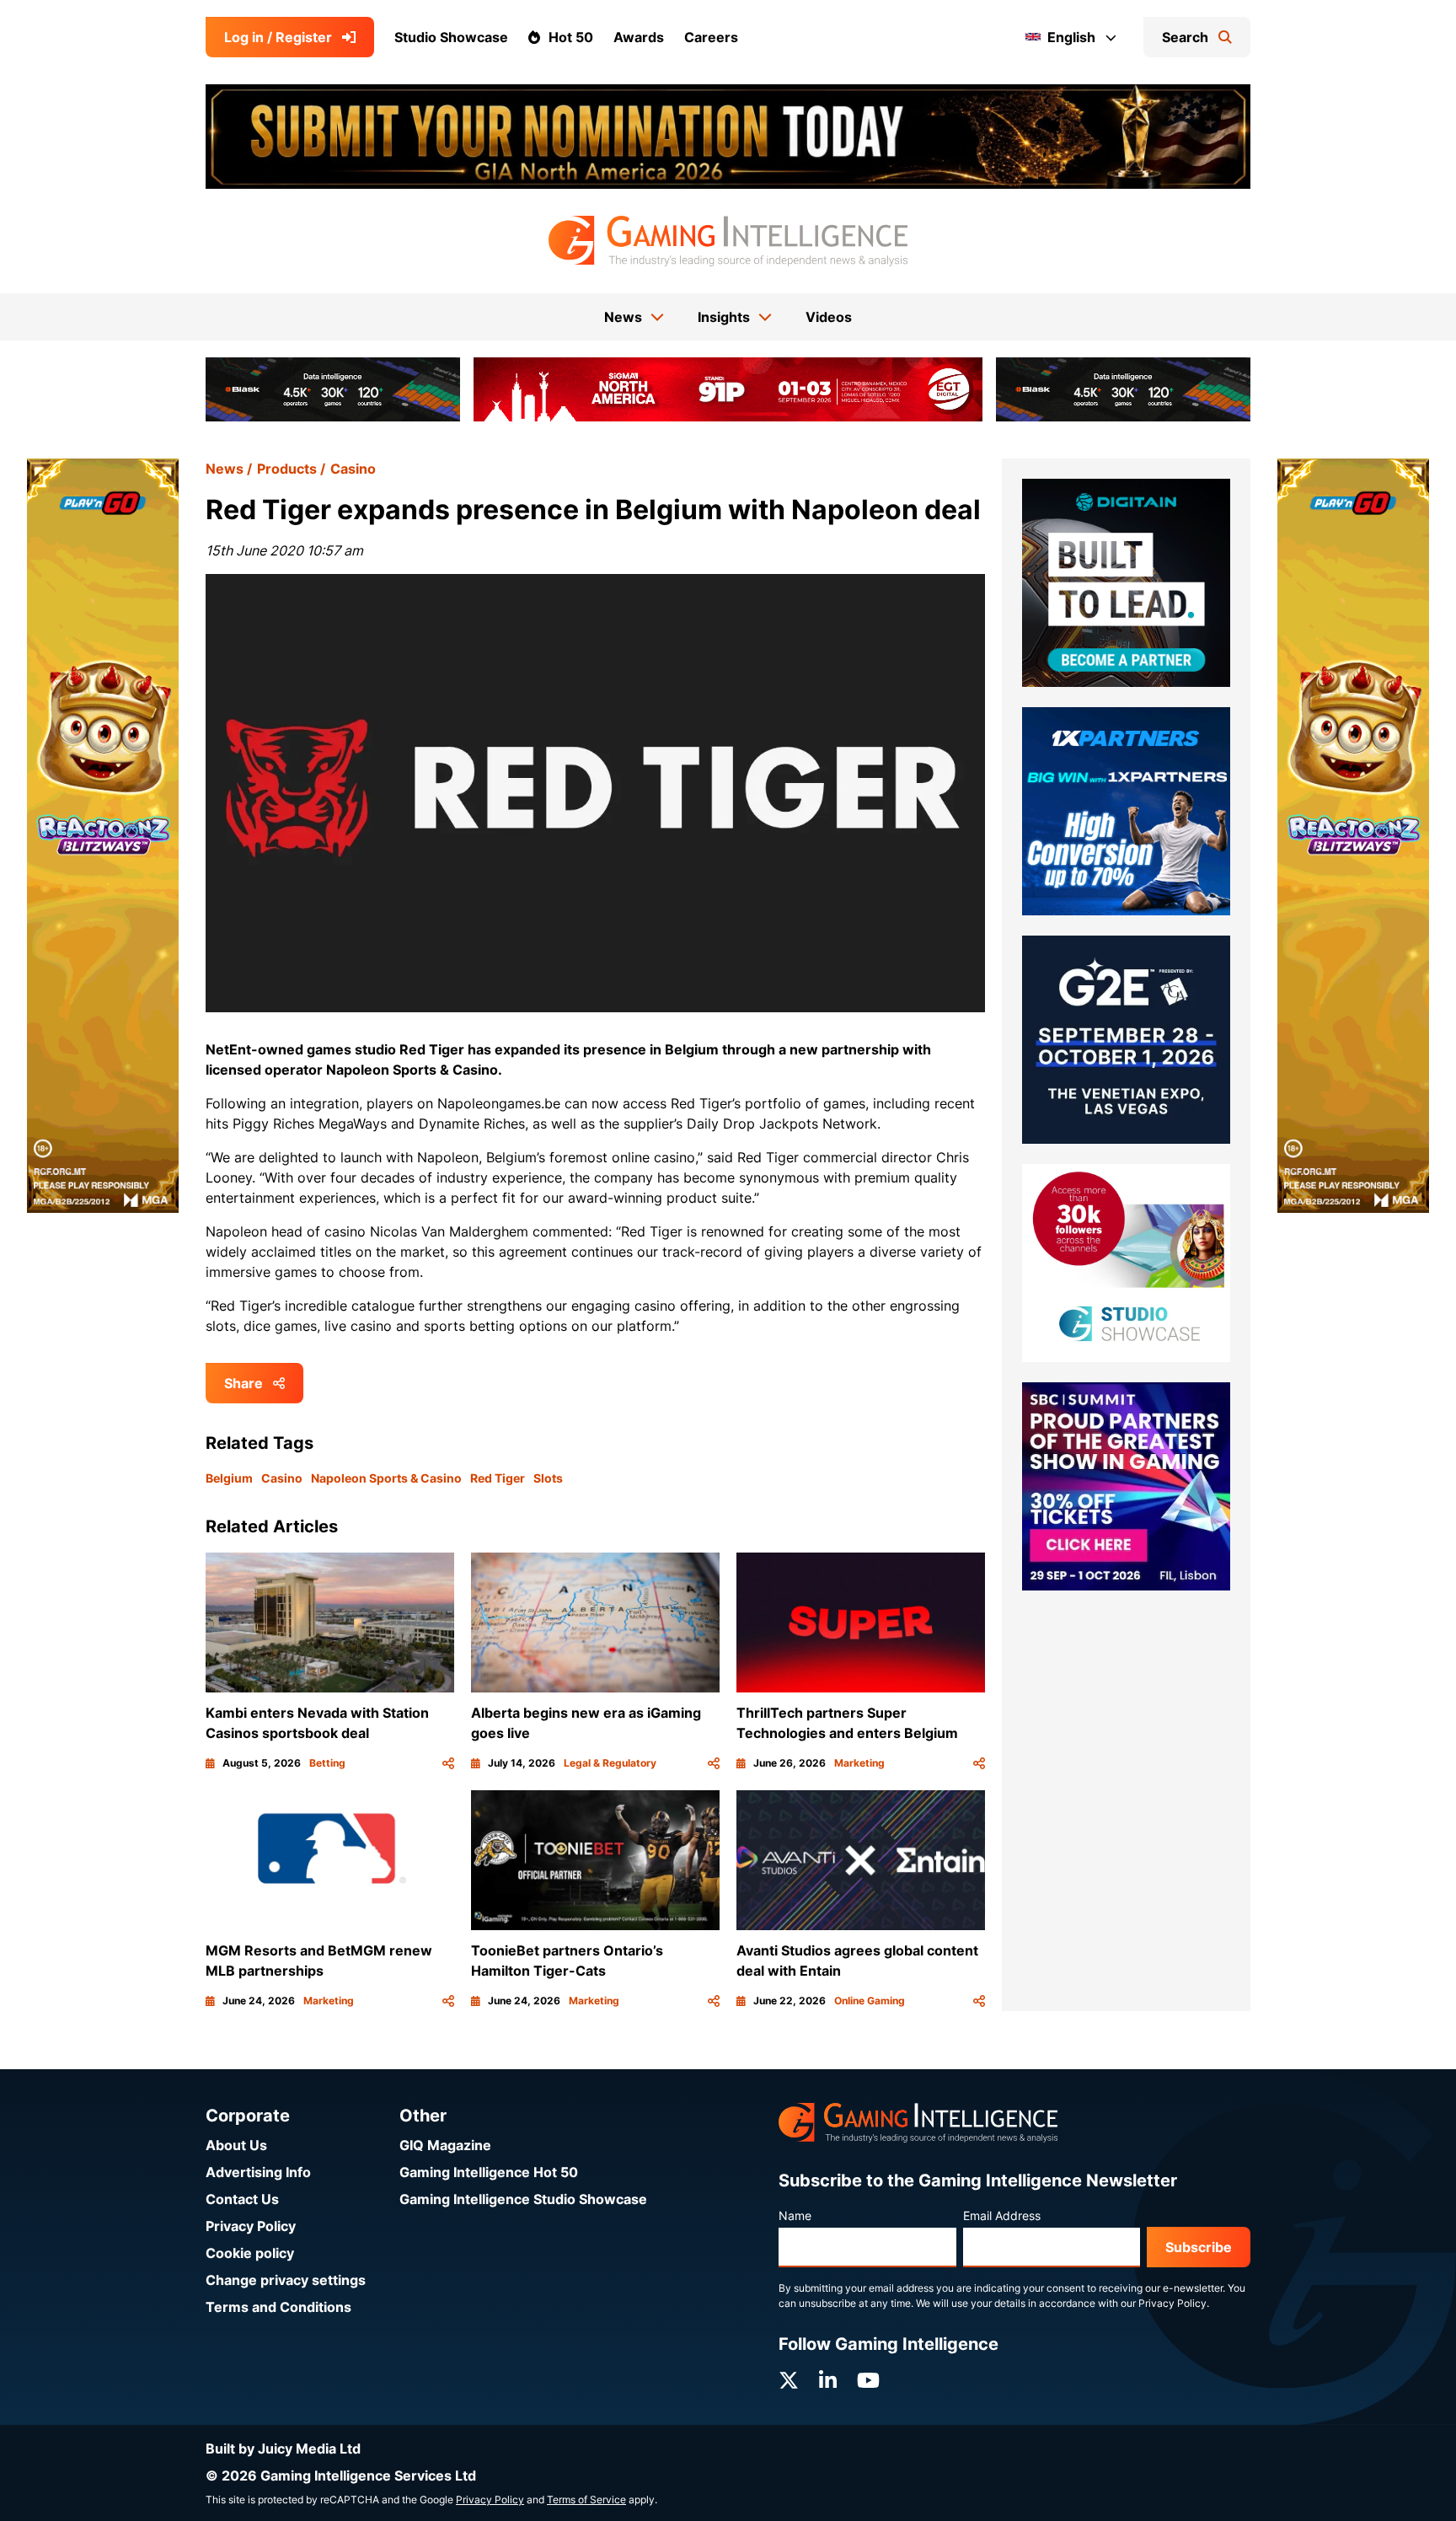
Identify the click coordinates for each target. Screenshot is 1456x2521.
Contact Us (242, 2199)
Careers (711, 37)
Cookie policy (250, 2253)
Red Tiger (498, 1478)
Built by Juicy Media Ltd (283, 2449)
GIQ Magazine (445, 2145)
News (225, 469)
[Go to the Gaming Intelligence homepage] (728, 241)
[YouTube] (868, 2381)
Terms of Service (586, 2500)
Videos (829, 317)
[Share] (448, 1763)
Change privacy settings (286, 2280)
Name (795, 2215)
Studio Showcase (451, 37)
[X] (789, 2381)
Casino (353, 469)
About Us (236, 2145)
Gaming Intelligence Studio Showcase (523, 2199)
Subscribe (1199, 2247)
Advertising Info (258, 2172)
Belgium (229, 1478)
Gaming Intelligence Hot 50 (489, 2172)
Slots (548, 1478)
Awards (639, 37)
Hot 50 (571, 37)
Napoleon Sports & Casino (386, 1478)
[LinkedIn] (828, 2381)
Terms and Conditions (278, 2307)
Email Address (1002, 2215)
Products (287, 469)
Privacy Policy (251, 2226)
